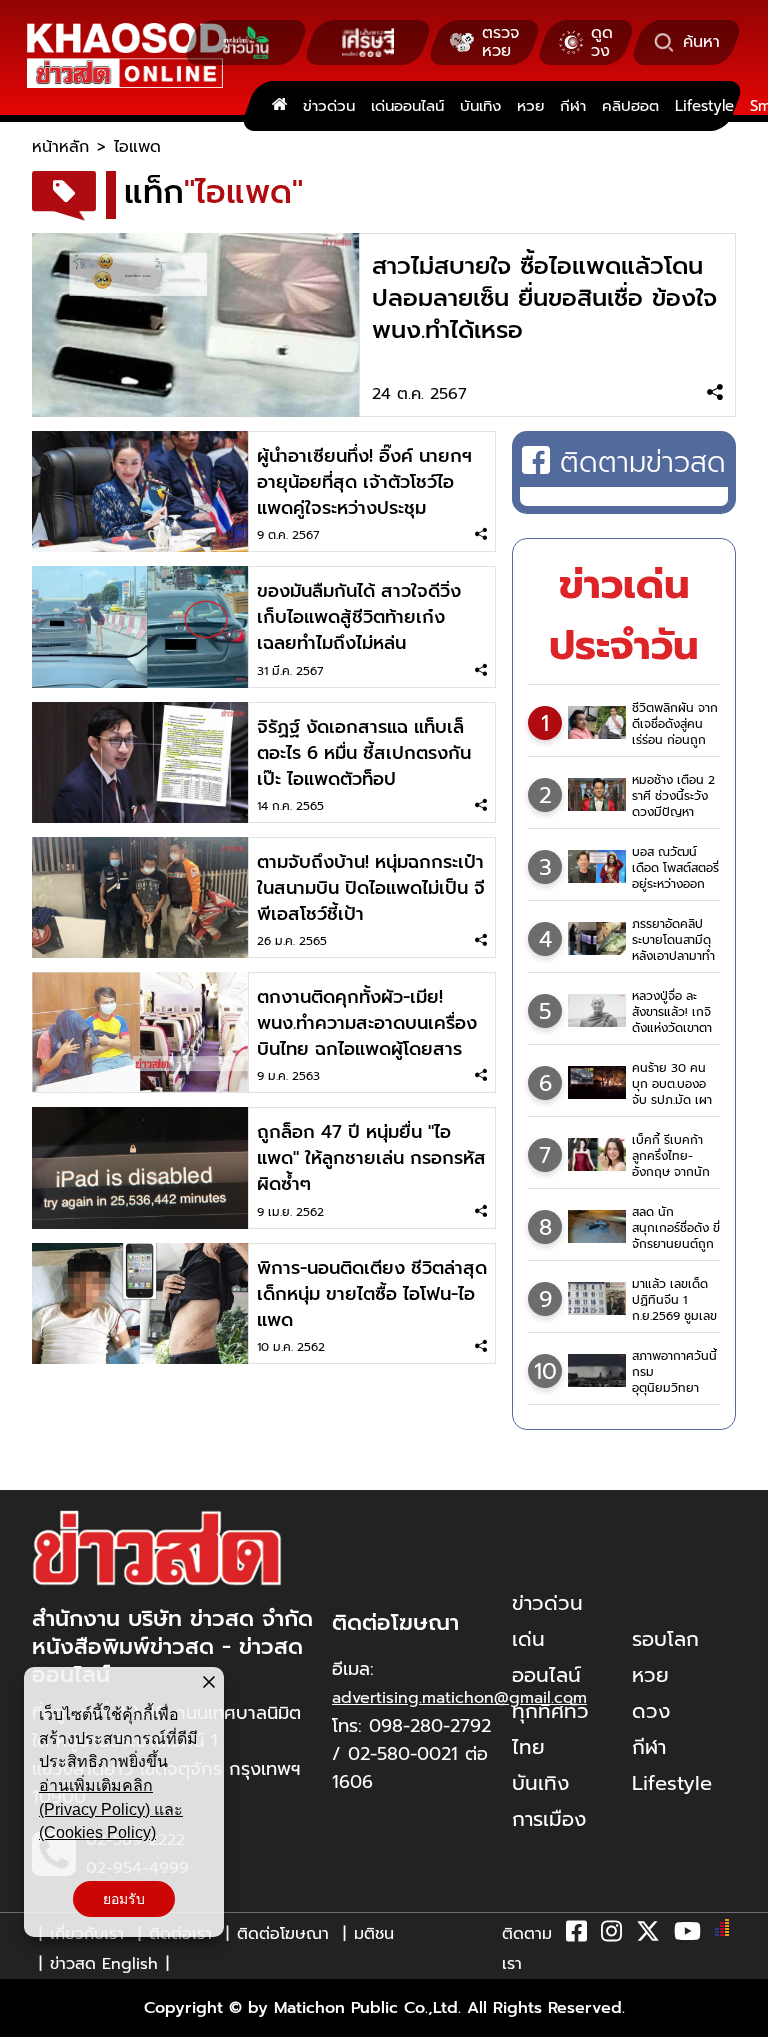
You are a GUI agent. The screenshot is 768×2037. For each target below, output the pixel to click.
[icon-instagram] (611, 1935)
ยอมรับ (124, 1899)
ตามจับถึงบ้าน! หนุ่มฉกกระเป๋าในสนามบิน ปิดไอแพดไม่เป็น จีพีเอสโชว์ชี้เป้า (371, 888)
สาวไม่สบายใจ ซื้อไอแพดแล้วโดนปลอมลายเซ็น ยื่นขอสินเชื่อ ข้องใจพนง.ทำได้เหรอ (544, 298)
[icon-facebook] (576, 1935)
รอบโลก (665, 1639)
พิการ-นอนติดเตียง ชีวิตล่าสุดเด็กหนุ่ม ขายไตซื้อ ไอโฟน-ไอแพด (372, 1294)
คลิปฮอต (630, 106)
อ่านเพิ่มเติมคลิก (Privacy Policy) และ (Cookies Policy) (111, 1809)
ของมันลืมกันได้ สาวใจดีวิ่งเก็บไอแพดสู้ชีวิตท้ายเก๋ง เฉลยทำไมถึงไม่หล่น (359, 617)
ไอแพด (137, 147)
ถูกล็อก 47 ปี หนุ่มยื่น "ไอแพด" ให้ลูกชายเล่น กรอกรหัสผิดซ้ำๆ (371, 1158)
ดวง (651, 1711)
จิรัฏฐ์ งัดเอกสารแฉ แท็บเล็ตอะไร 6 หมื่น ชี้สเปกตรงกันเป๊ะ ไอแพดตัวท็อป (364, 753)
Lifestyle (704, 106)
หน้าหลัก (60, 147)
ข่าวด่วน (329, 106)
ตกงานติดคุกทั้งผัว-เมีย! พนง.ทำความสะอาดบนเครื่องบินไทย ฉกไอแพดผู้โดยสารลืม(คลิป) (367, 1036)
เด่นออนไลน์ (407, 106)
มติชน (374, 1934)
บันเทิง (480, 106)
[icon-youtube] (687, 1935)
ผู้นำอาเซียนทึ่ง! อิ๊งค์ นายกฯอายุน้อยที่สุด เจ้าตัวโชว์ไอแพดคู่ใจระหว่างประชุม (364, 482)
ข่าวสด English (104, 1964)
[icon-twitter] (648, 1935)
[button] (28, 2017)
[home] (279, 106)
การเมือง (549, 1819)
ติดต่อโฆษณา (283, 1934)
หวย (530, 106)
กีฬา (573, 106)
